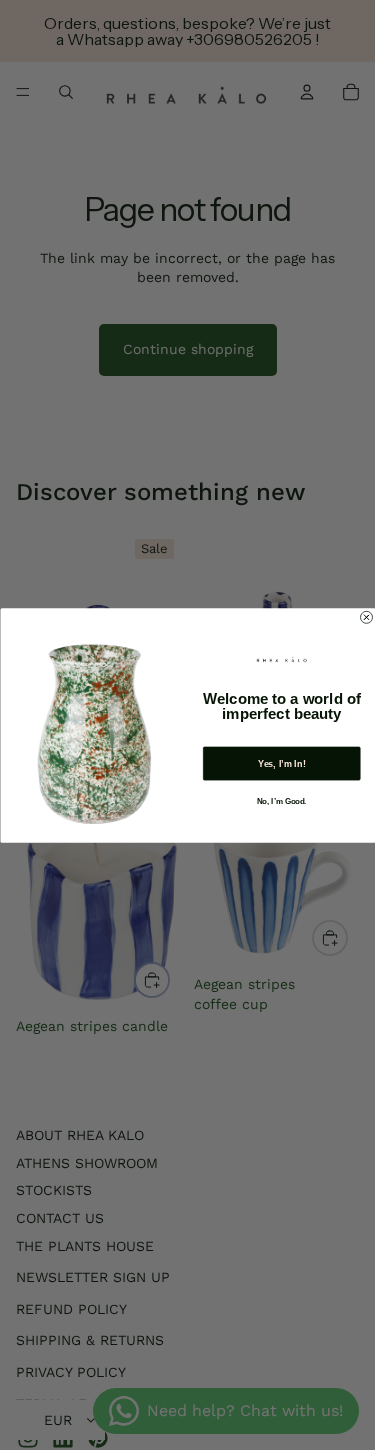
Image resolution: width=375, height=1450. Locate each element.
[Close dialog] (366, 617)
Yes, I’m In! (281, 763)
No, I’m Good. (282, 801)
